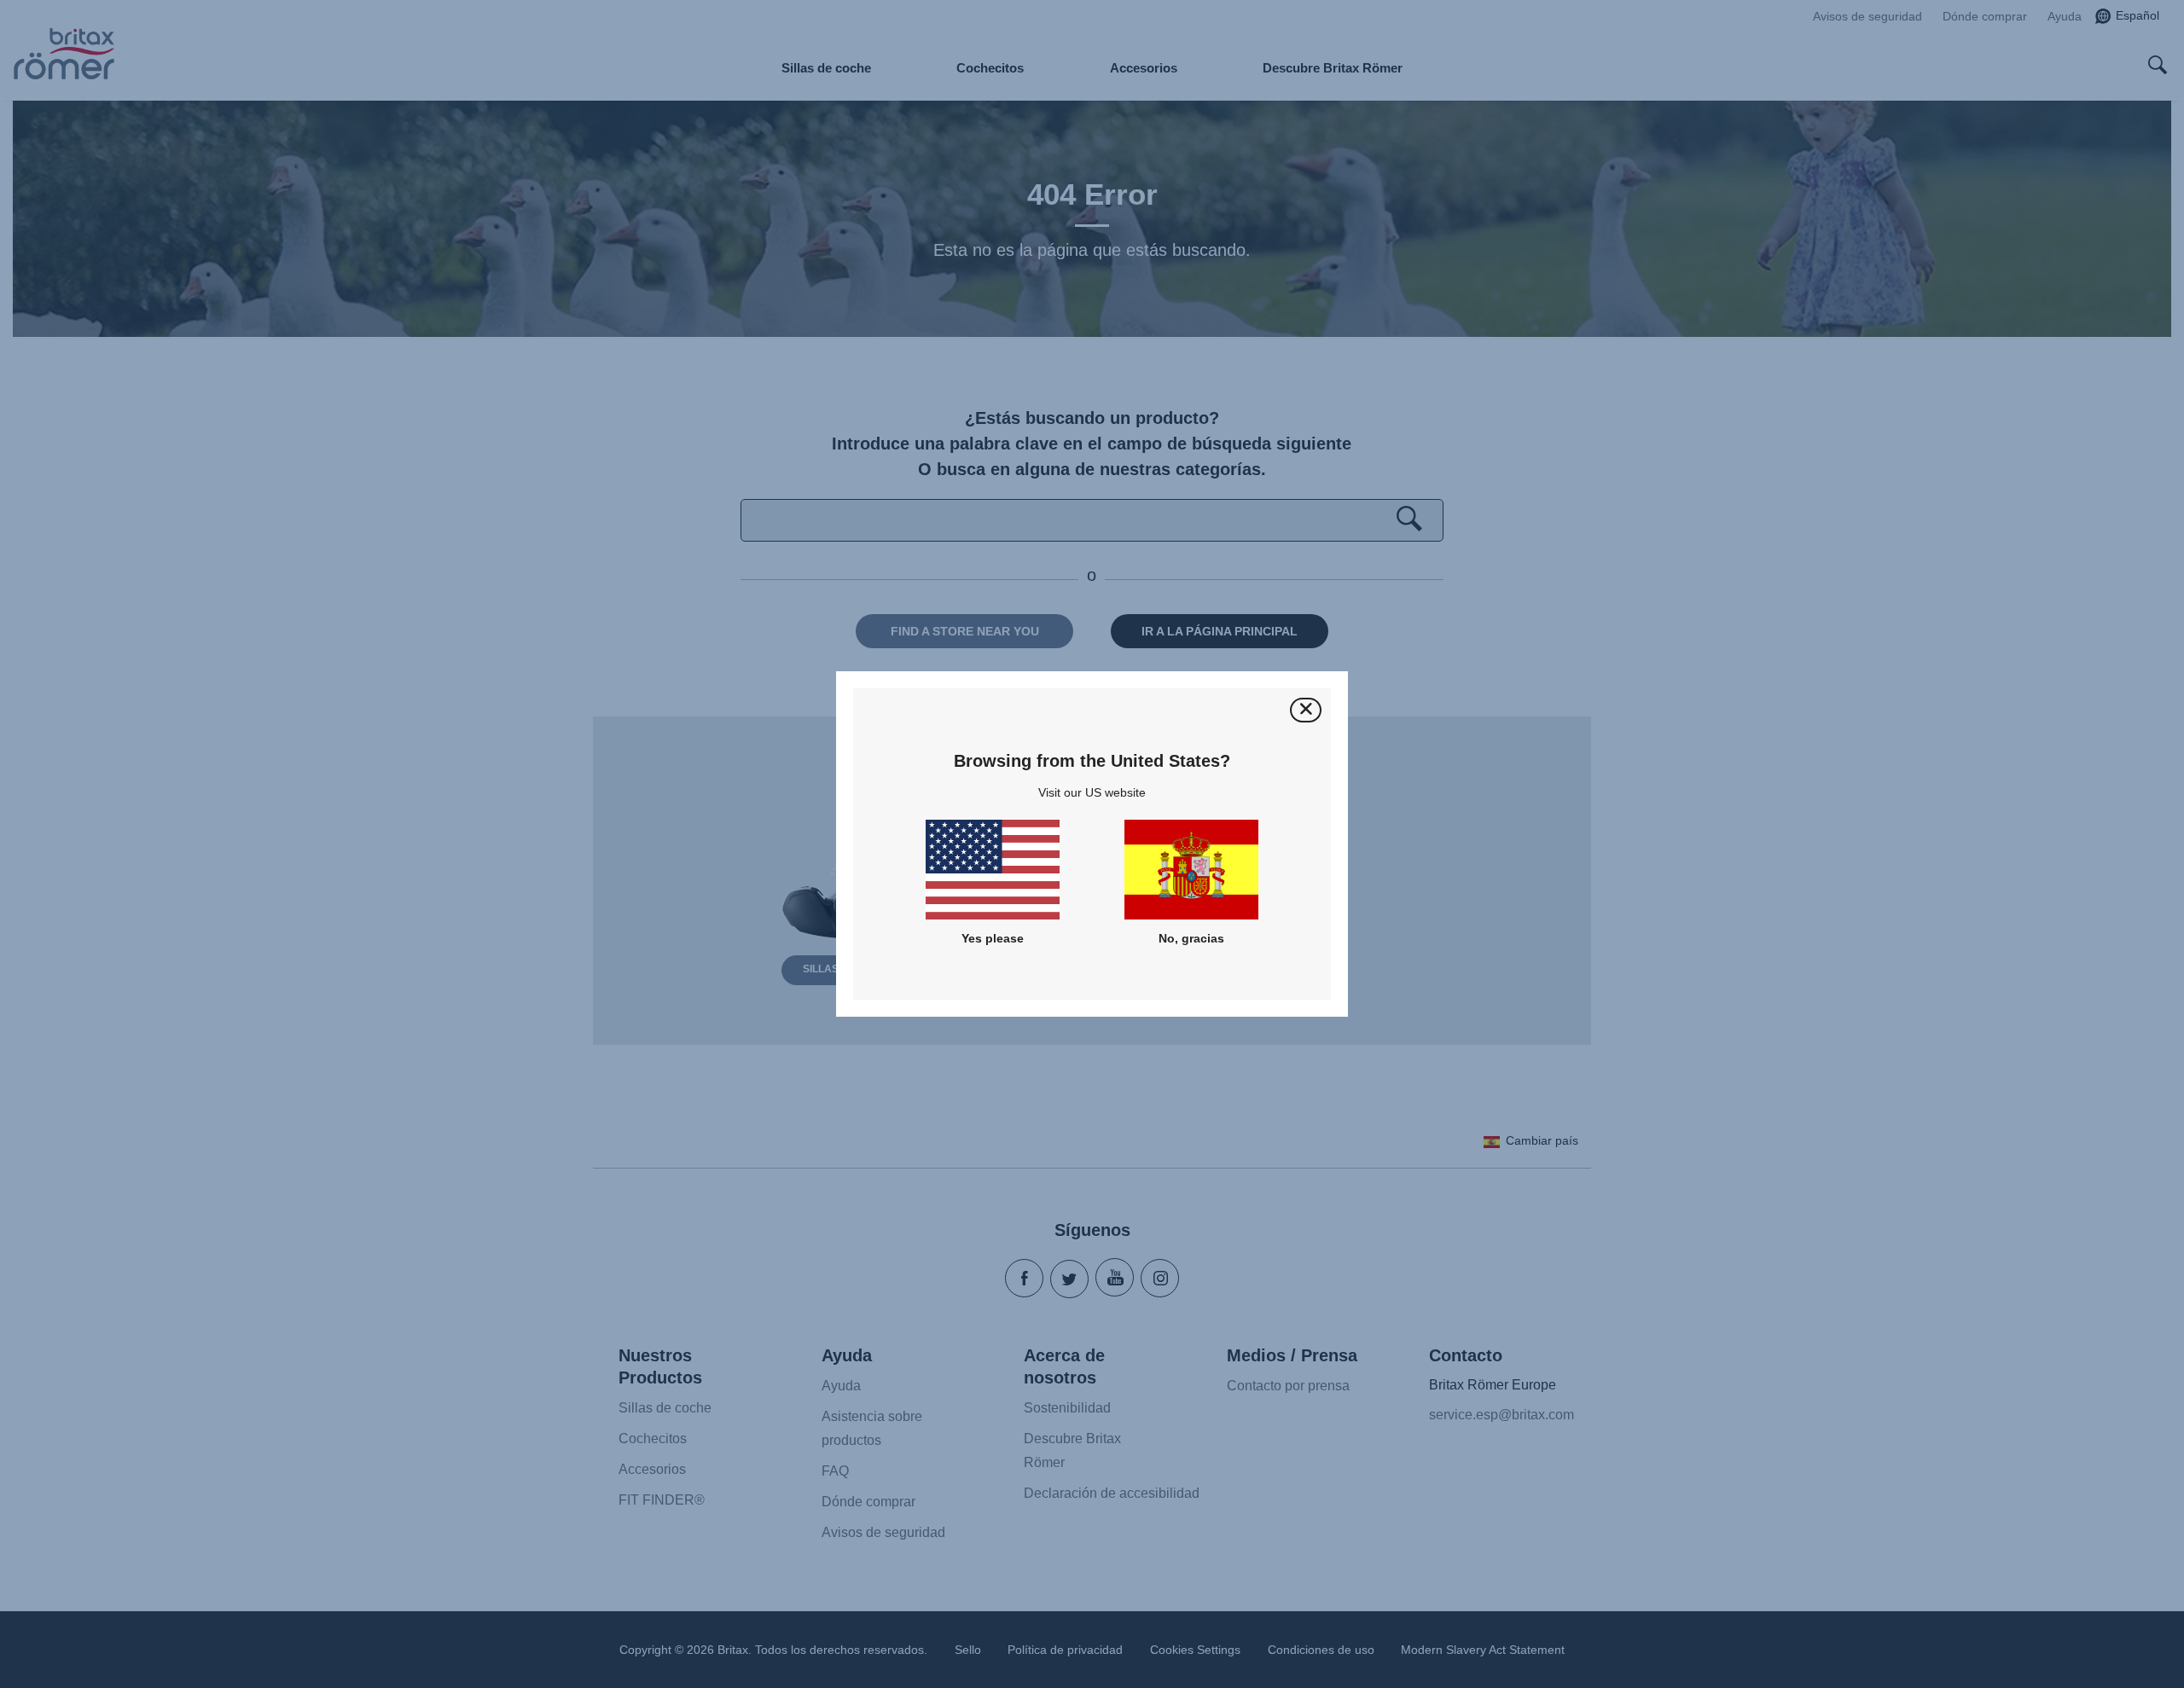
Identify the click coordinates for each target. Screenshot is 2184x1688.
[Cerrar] (1306, 710)
